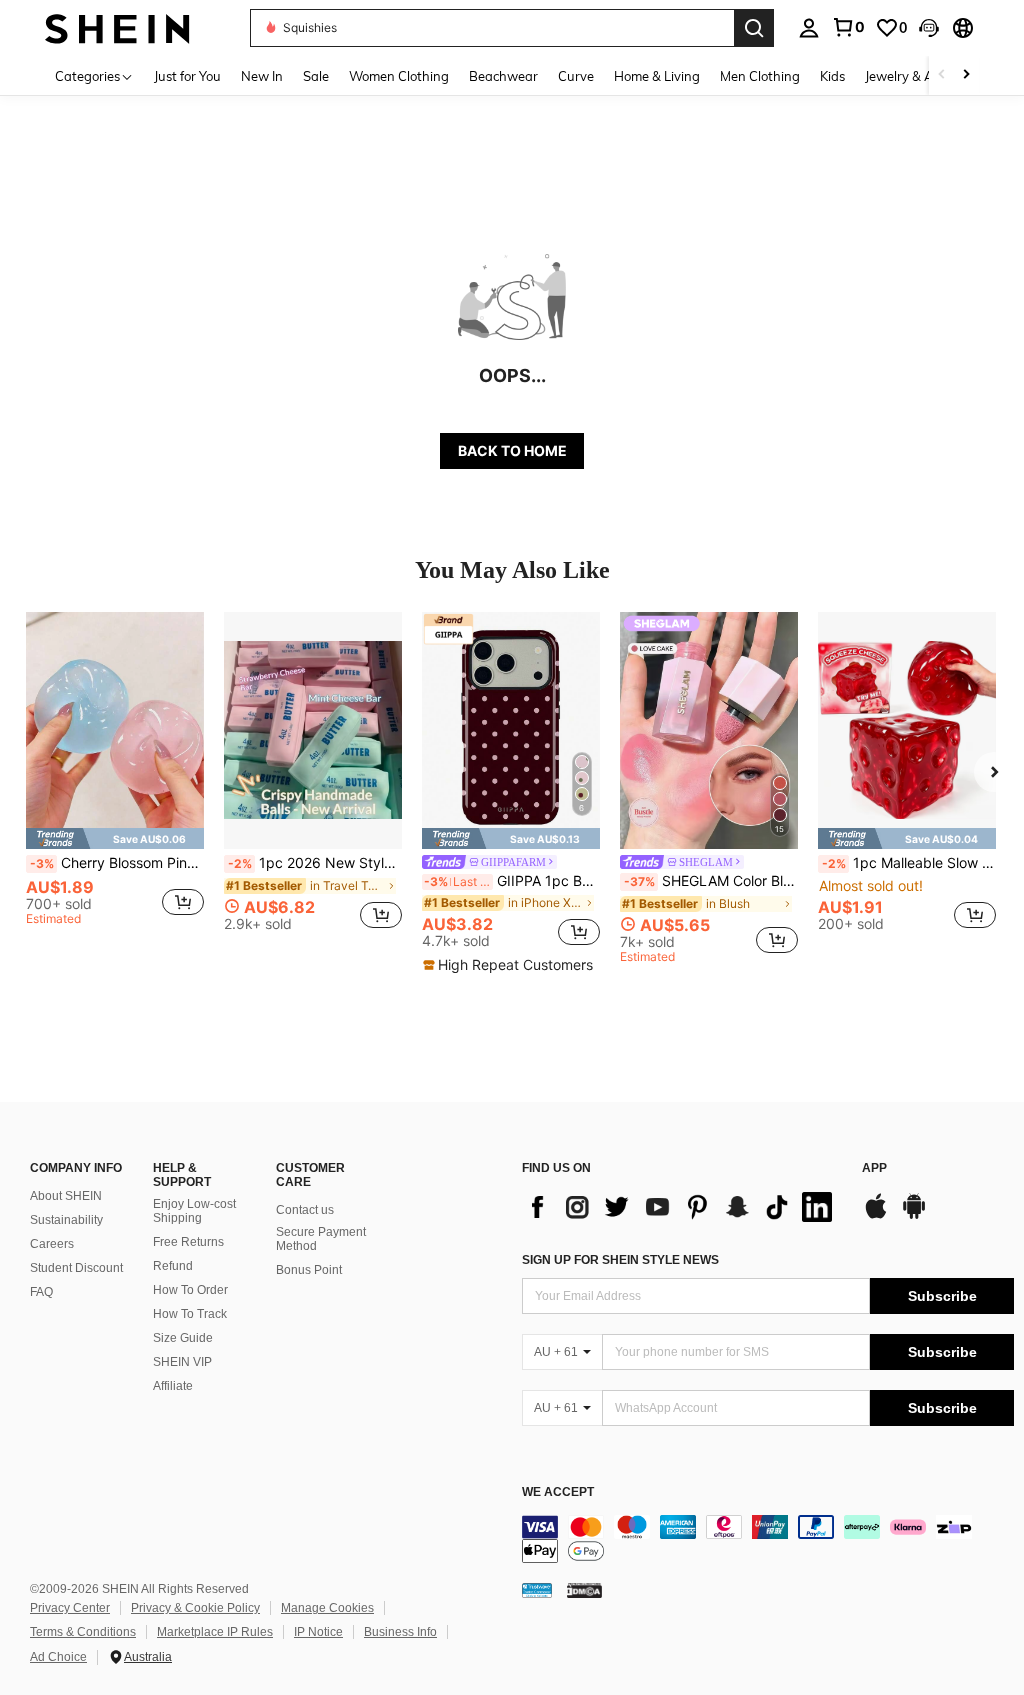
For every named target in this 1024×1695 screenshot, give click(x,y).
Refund (173, 1266)
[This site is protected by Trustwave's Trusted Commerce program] (537, 1589)
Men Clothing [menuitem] (760, 76)
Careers (52, 1244)
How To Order (190, 1290)
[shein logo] (117, 27)
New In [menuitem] (262, 76)
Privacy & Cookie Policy (195, 1608)
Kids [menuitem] (832, 76)
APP (874, 1168)
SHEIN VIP (182, 1362)
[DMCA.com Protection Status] (584, 1589)
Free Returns (188, 1242)
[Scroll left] (942, 75)
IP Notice (318, 1632)
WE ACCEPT (558, 1492)
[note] (115, 838)
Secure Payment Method (321, 1239)
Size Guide (183, 1338)
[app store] (876, 1216)
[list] (682, 1207)
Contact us (305, 1210)
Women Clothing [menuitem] (399, 76)
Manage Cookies (327, 1608)
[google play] (914, 1216)
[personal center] (809, 28)
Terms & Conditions (83, 1632)
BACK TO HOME (512, 450)
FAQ (41, 1292)
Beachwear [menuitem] (503, 76)
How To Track (190, 1314)
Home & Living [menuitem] (657, 76)
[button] (929, 28)
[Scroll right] (966, 75)
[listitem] (115, 779)
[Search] (754, 28)
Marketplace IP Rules (215, 1632)
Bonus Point (309, 1270)
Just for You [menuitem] (187, 76)
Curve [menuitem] (576, 76)
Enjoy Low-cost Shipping (194, 1211)
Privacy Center (70, 1608)
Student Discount (76, 1268)
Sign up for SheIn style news (620, 1260)
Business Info (400, 1632)
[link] (848, 27)
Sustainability (66, 1220)
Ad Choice (58, 1657)
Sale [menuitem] (316, 76)
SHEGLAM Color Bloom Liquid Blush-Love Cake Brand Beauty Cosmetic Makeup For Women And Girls (711, 881)
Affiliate (173, 1386)
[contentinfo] (768, 1539)
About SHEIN (66, 1196)
